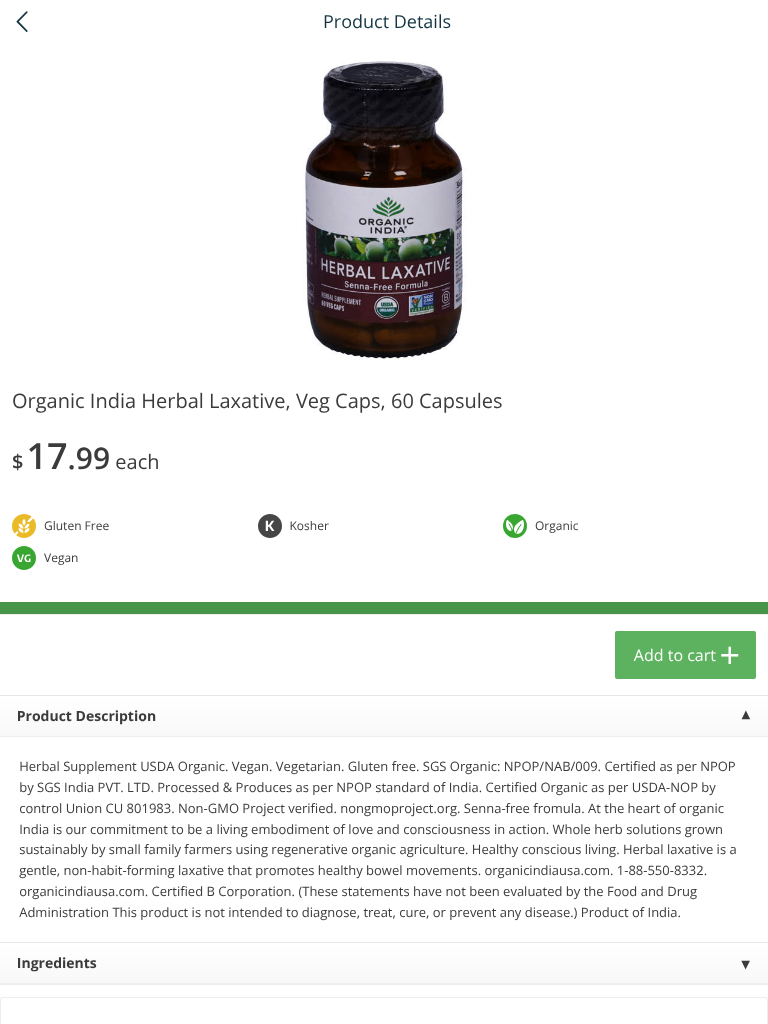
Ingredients (57, 963)
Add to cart (675, 655)
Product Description (86, 716)
